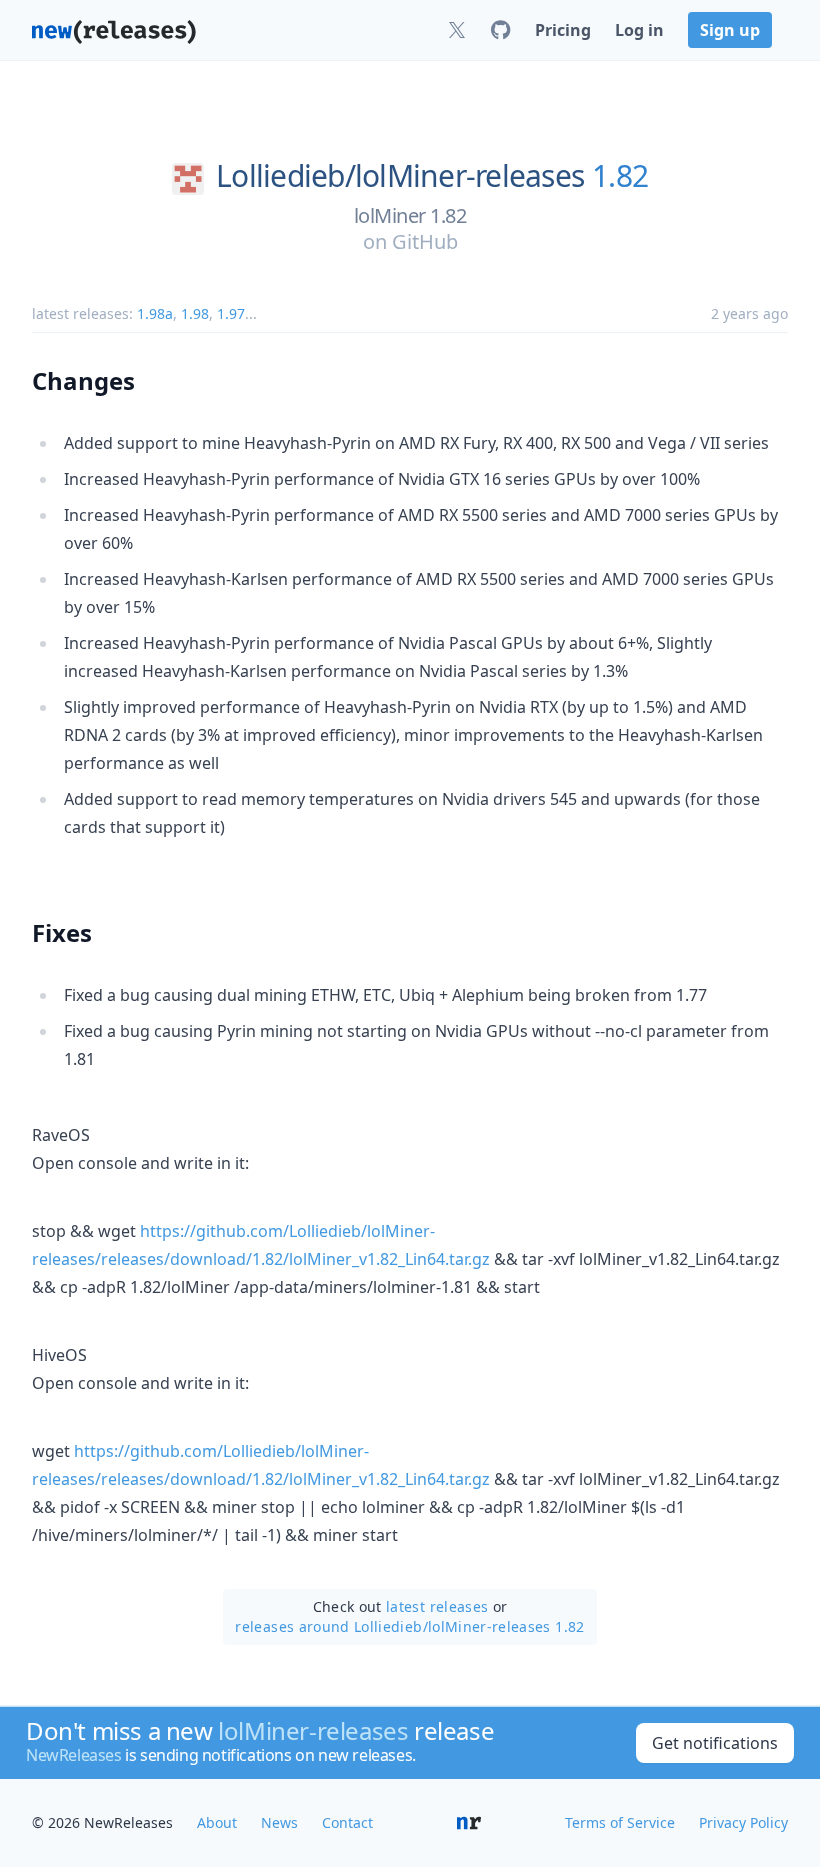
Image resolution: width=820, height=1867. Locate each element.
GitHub (425, 241)
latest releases (437, 1606)
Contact (347, 1822)
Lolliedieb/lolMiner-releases (400, 176)
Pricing (563, 30)
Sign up (730, 30)
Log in (639, 30)
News (279, 1822)
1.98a (155, 313)
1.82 (620, 176)
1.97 (231, 313)
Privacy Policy (743, 1822)
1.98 (195, 313)
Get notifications (715, 1743)
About (217, 1822)
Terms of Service (620, 1822)
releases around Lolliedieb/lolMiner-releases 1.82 (409, 1626)
